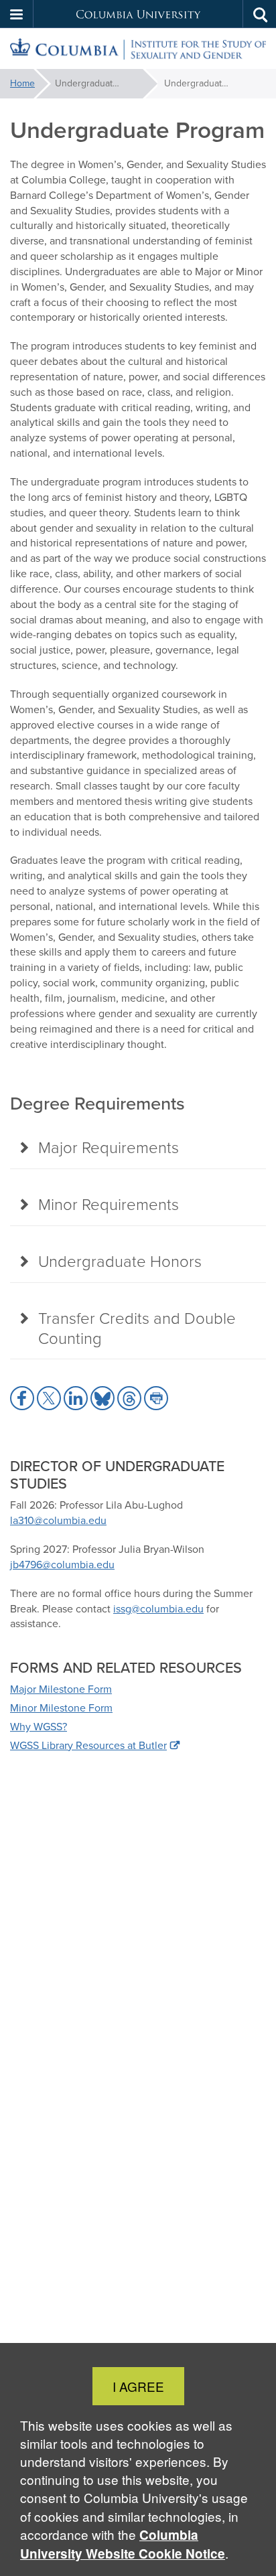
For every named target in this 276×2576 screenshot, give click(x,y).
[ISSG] (138, 49)
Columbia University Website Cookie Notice (123, 2544)
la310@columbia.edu (58, 1520)
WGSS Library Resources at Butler (88, 1745)
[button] (17, 14)
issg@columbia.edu (158, 1609)
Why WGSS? (39, 1727)
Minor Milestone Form (61, 1708)
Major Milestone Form (61, 1689)
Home (22, 83)
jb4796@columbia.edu (62, 1565)
